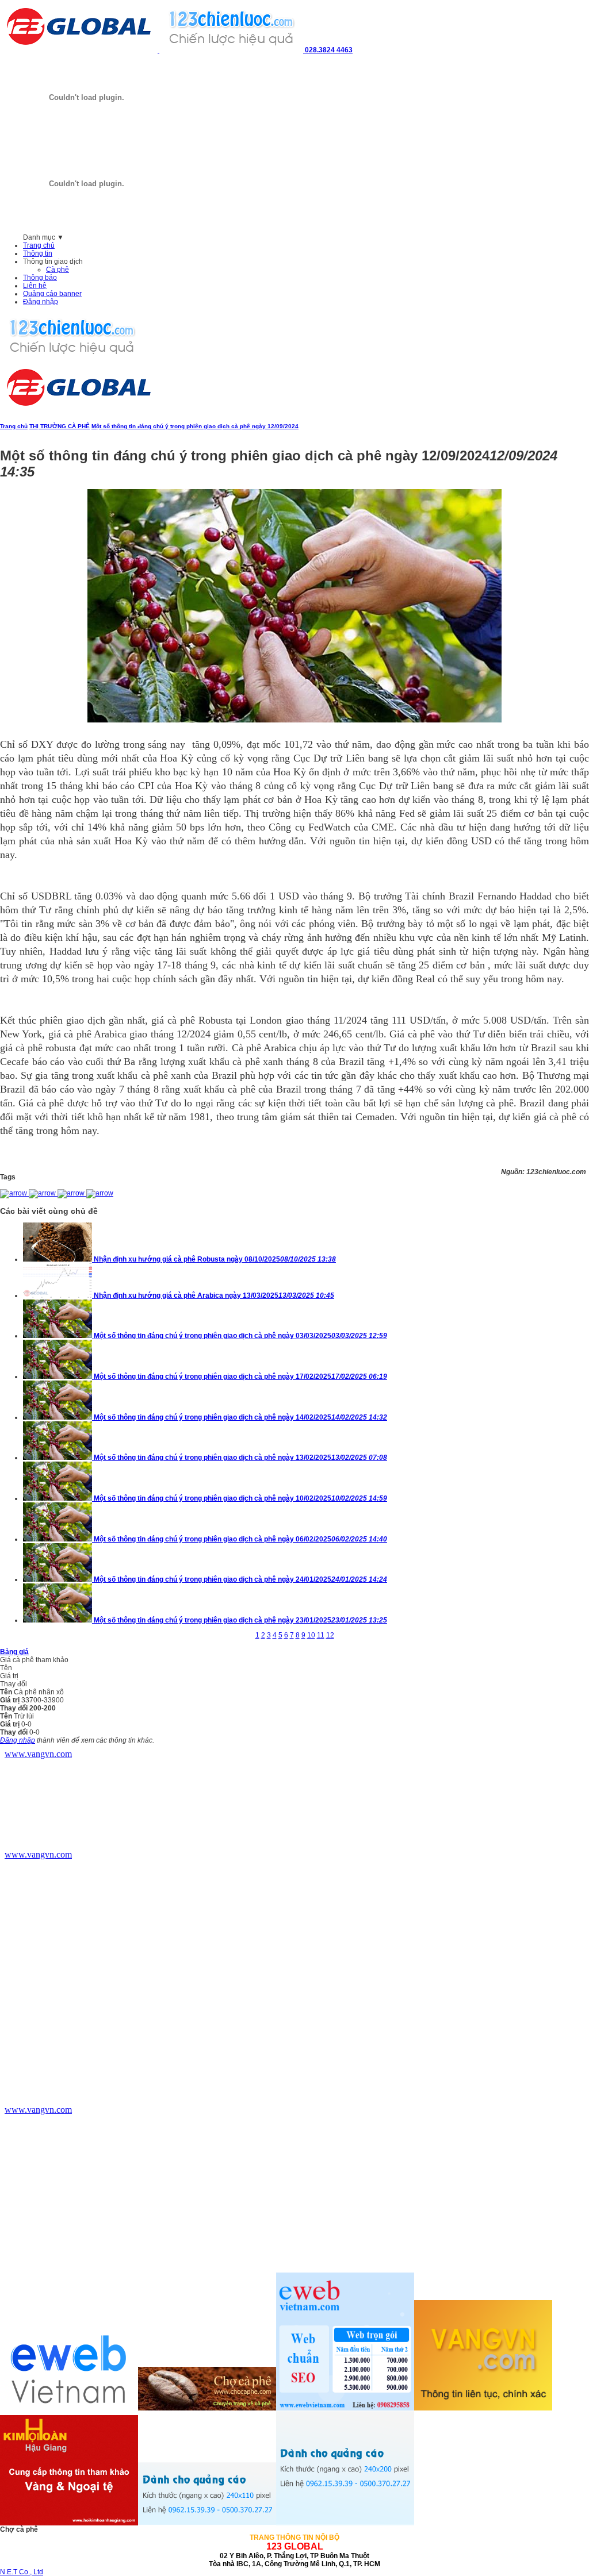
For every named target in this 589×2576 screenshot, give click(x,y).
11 (321, 1635)
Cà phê (58, 270)
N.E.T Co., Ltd (22, 2572)
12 (330, 1635)
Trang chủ (39, 245)
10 (311, 1635)
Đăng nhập (41, 302)
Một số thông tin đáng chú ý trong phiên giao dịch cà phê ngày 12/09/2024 (195, 426)
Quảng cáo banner (52, 294)
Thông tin (38, 253)
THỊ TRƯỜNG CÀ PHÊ (60, 426)
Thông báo (40, 278)
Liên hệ (35, 286)
